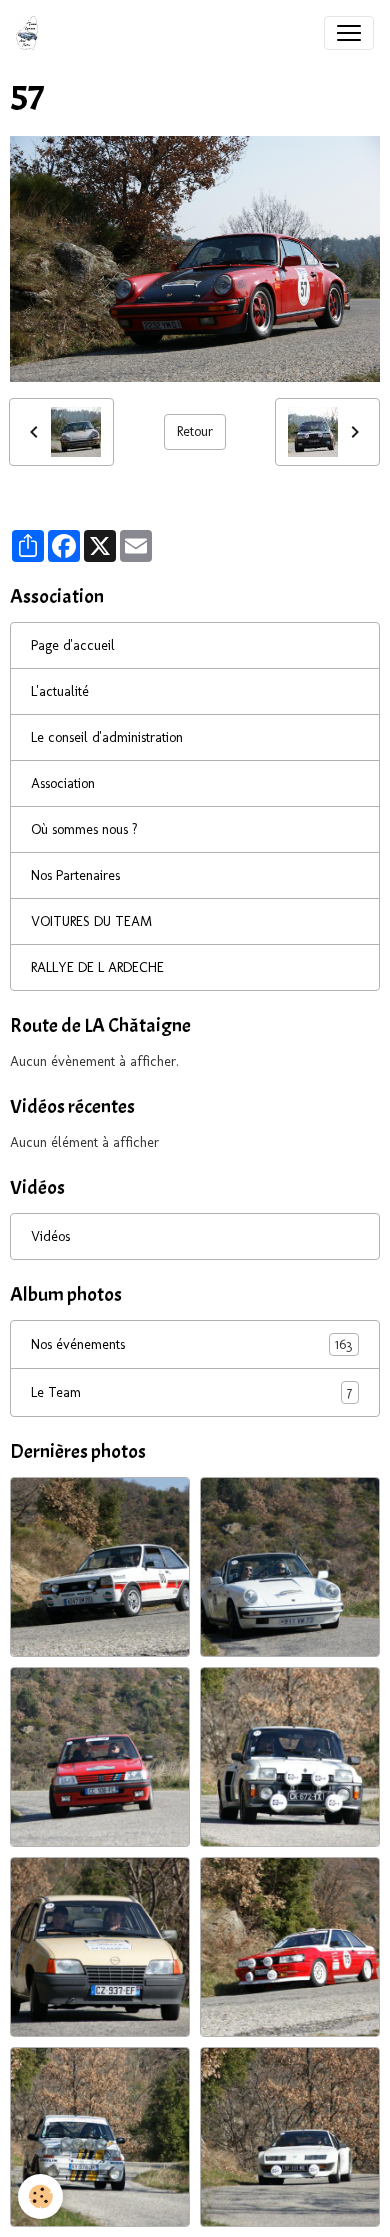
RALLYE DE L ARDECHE (97, 967)
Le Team (191, 1393)
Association (63, 783)
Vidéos (50, 1236)
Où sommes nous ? (84, 829)
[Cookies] (40, 2196)
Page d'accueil (73, 645)
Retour (195, 431)
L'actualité (60, 691)
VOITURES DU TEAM (91, 921)
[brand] (31, 33)
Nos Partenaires (75, 875)
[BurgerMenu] (349, 33)
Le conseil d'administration (107, 737)
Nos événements (191, 1345)
